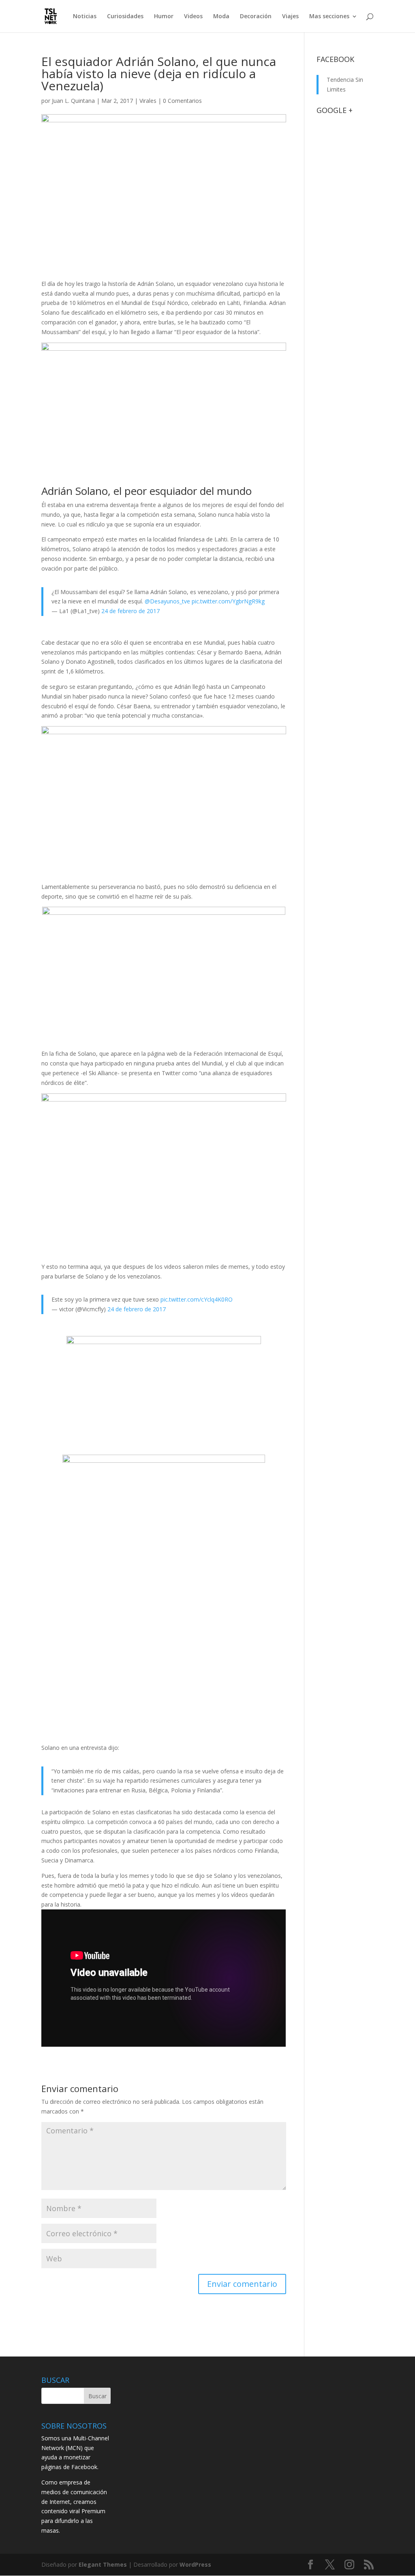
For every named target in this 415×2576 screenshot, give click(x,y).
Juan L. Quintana (73, 101)
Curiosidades (125, 17)
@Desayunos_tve (167, 601)
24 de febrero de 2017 (130, 611)
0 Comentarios (182, 101)
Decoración (256, 17)
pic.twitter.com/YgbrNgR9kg (228, 601)
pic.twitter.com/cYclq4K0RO (197, 1299)
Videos (193, 17)
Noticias (85, 17)
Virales (148, 101)
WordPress (195, 2564)
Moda (221, 17)
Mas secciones (329, 17)
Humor (164, 17)
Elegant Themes (103, 2564)
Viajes (290, 17)
